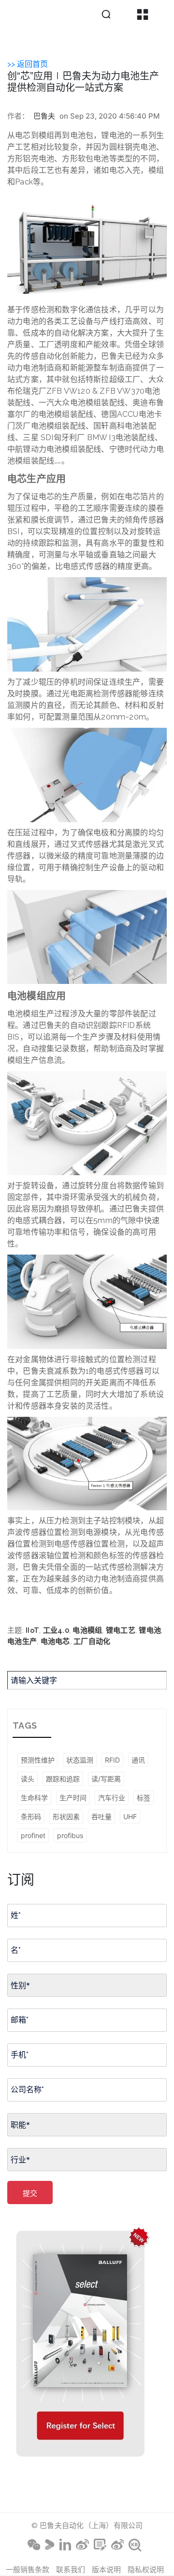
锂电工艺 (121, 1630)
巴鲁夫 (44, 116)
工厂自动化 (92, 1641)
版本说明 (106, 2569)
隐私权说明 (146, 2569)
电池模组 (87, 1630)
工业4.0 (56, 1630)
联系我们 (71, 2569)
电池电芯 (55, 1641)
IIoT (32, 1630)
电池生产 (22, 1641)
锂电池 (150, 1630)
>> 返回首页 (28, 64)
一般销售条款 (28, 2569)
